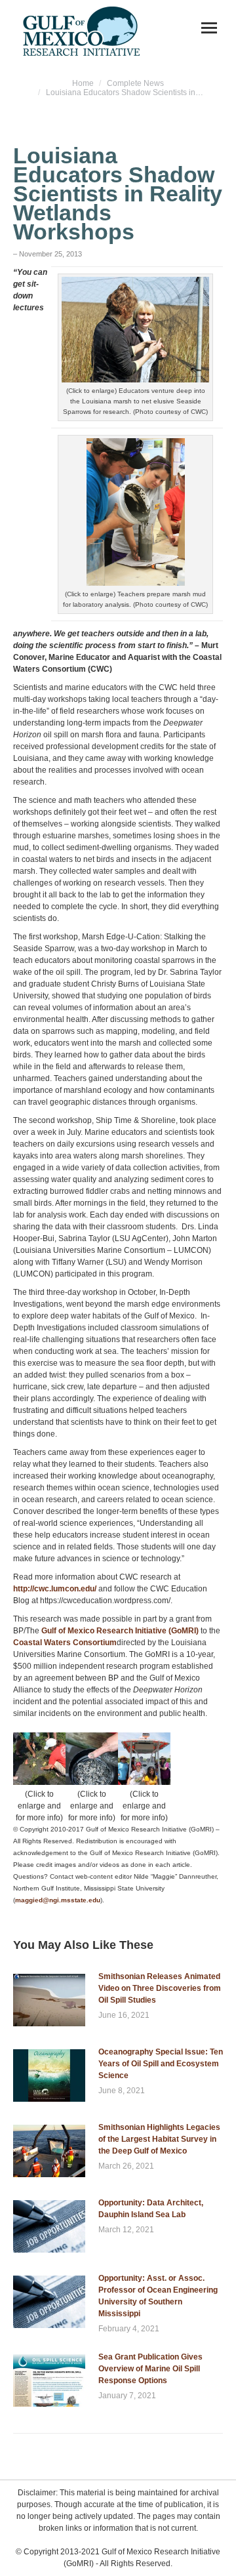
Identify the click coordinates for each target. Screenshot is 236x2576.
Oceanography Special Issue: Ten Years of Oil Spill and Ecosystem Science (161, 2064)
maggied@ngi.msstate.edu (58, 1900)
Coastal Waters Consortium (65, 1643)
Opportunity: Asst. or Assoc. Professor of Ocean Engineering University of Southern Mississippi (158, 2296)
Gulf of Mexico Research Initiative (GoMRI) (120, 1631)
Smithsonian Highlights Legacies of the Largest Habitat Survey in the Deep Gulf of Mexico (159, 2139)
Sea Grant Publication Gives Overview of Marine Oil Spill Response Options (150, 2369)
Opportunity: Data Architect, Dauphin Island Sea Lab (151, 2209)
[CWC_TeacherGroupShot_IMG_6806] (144, 1759)
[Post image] (49, 2000)
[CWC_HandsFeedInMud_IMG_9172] (39, 1759)
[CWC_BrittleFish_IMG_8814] (92, 1759)
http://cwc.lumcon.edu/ (55, 1589)
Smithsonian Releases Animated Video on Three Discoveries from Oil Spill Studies (160, 1988)
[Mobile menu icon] (209, 28)
